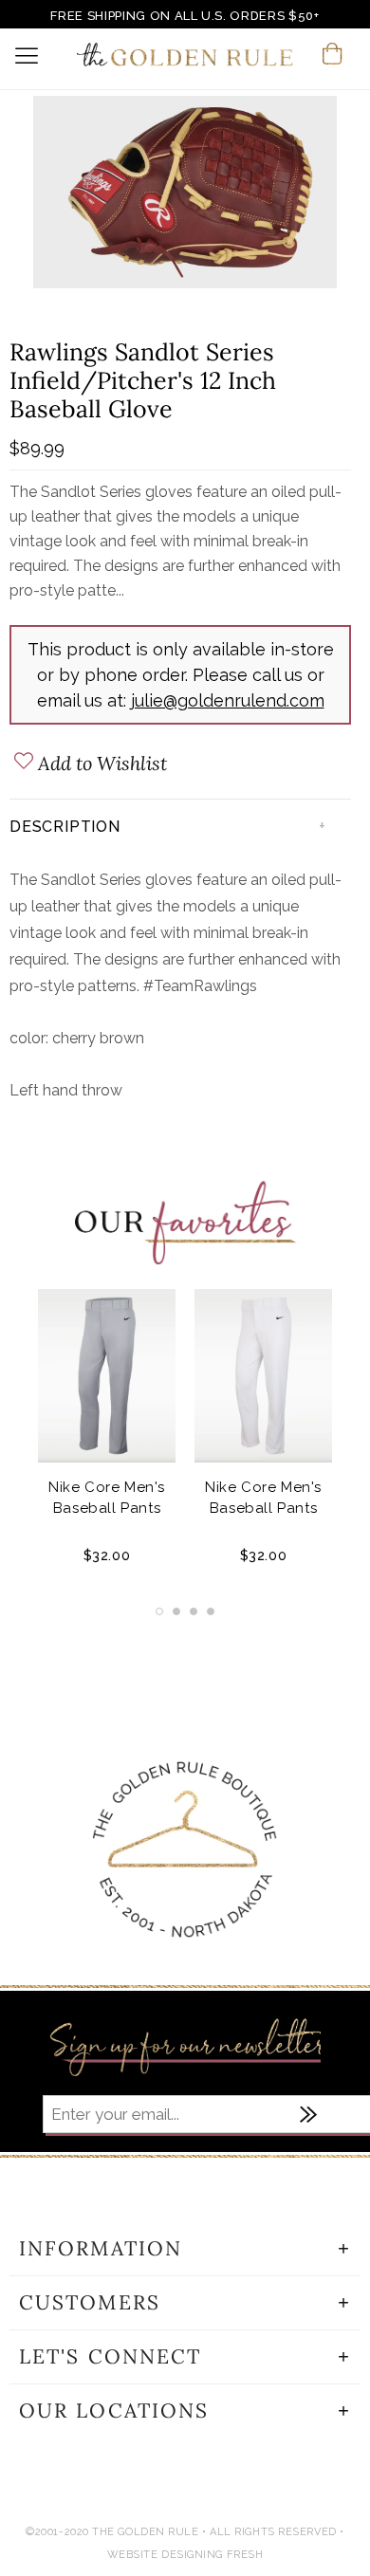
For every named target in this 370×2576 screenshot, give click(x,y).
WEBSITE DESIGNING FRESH (185, 2555)
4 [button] (211, 1611)
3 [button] (194, 1611)
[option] (185, 195)
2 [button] (176, 1611)
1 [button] (159, 1611)
